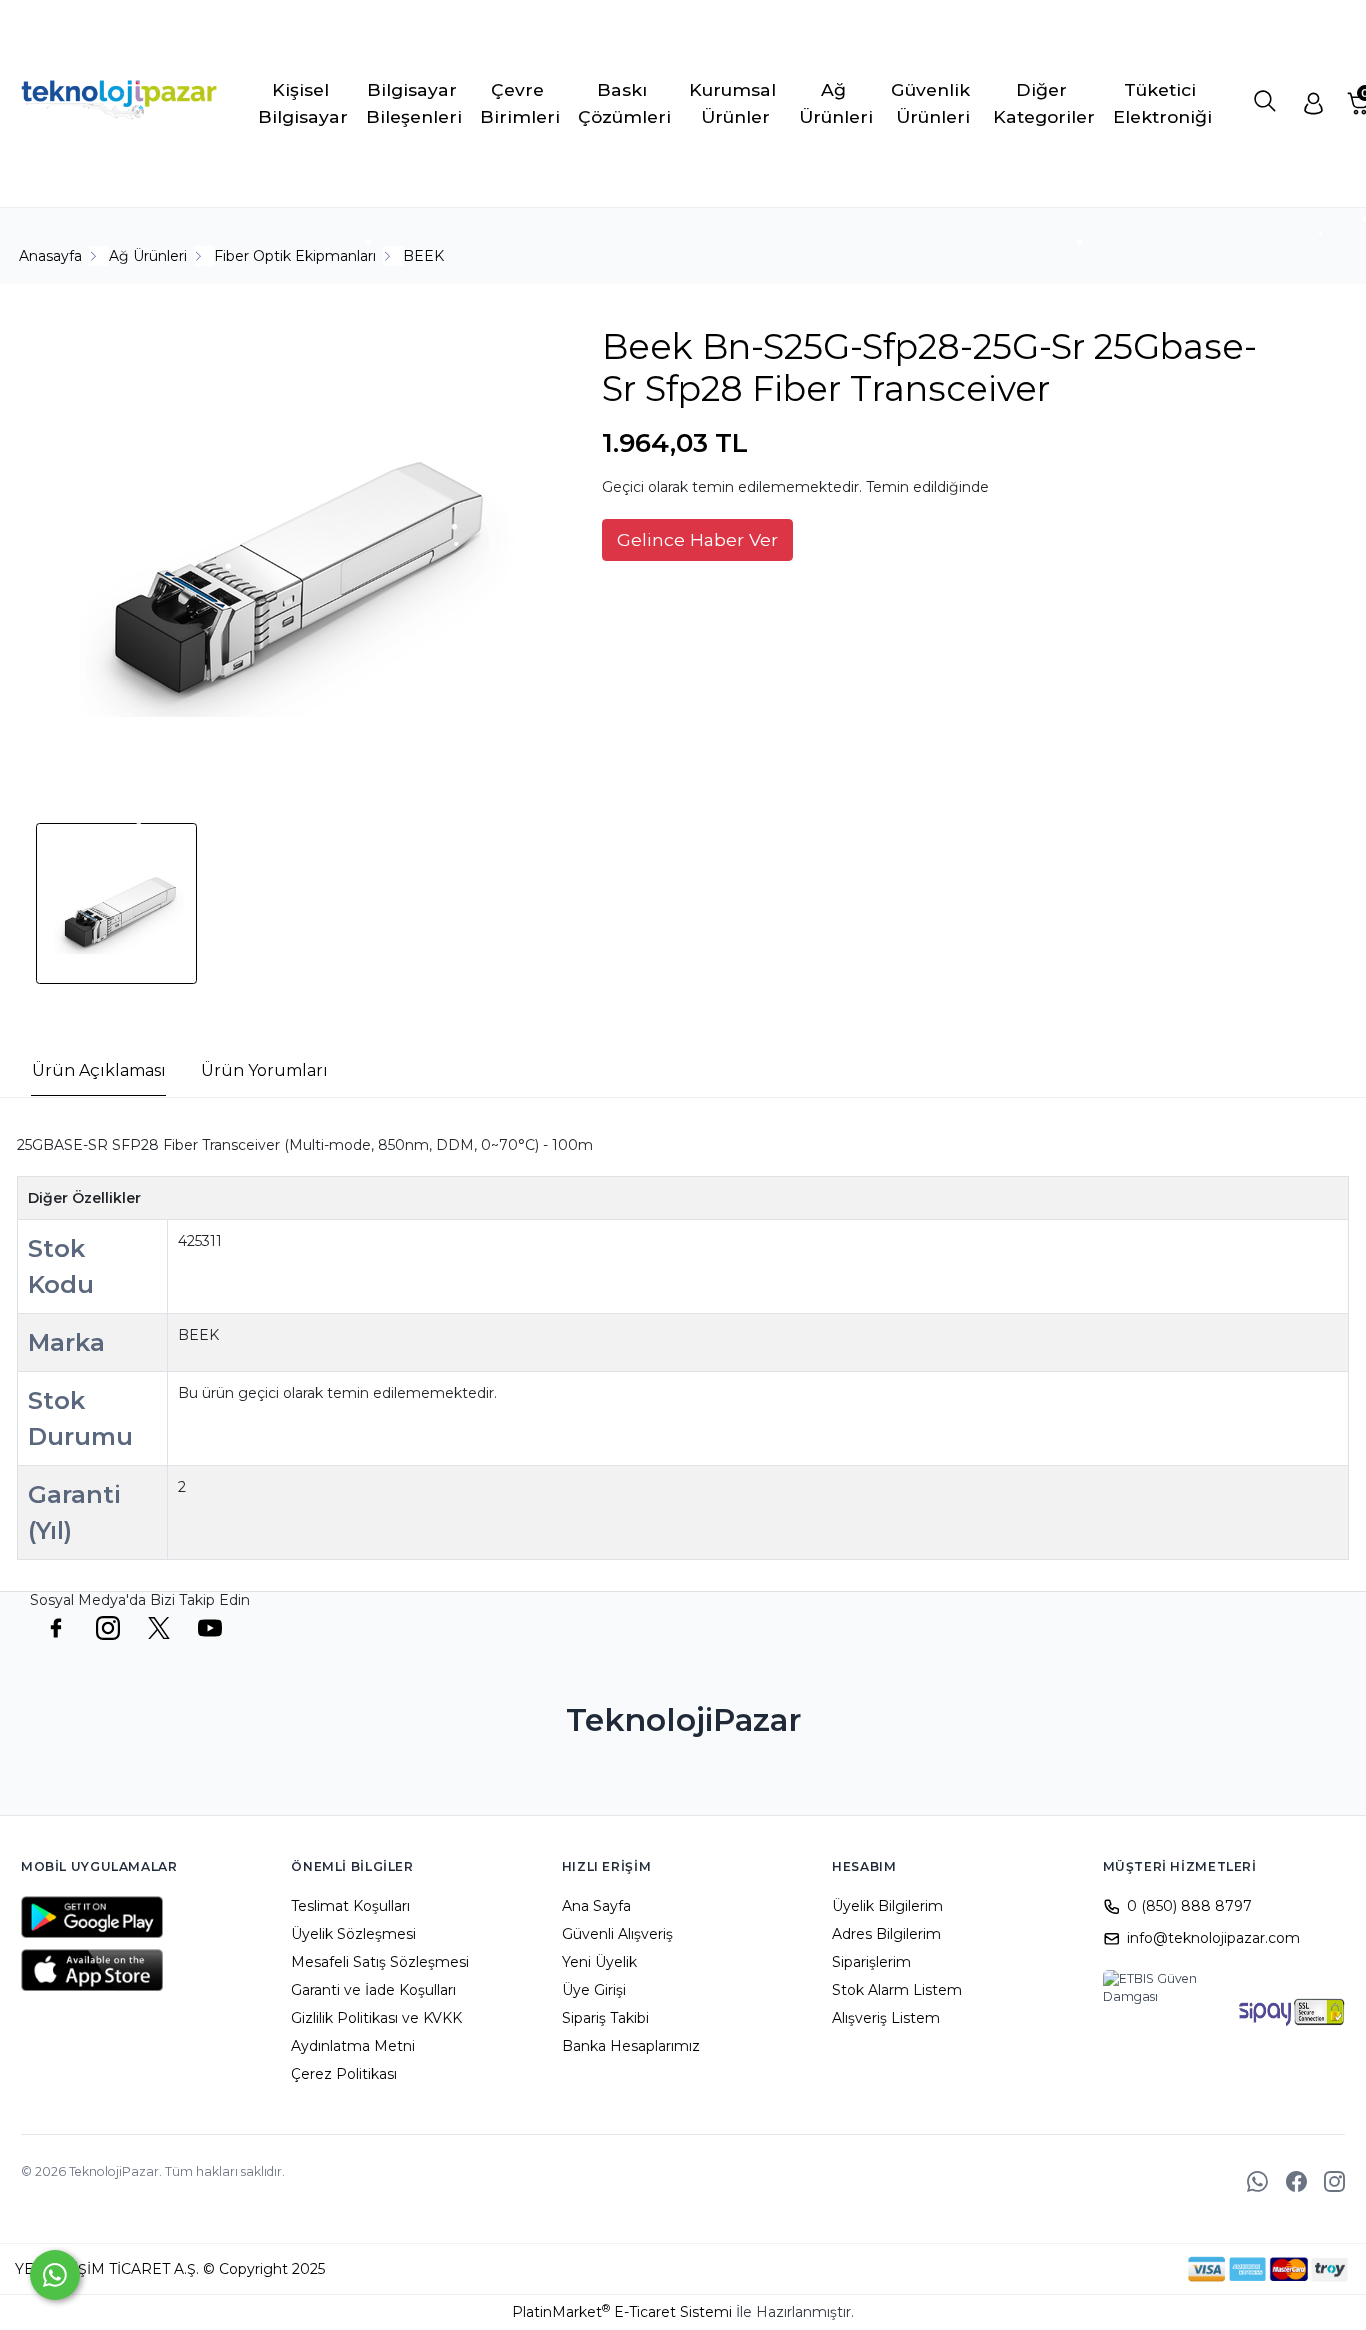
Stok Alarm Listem (897, 1990)
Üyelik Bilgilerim (887, 1906)
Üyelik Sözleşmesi (353, 1934)
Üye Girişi (594, 1990)
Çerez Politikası (344, 2074)
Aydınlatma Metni (353, 2046)
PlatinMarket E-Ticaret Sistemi (622, 2312)
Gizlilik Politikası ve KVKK (376, 2018)
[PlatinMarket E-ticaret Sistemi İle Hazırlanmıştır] (1119, 2269)
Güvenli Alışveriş (617, 1934)
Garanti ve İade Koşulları (373, 1990)
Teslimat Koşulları (350, 1906)
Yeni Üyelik (599, 1962)
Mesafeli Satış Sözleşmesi (380, 1962)
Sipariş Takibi (605, 2018)
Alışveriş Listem (886, 2018)
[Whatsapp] (55, 2275)
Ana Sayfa (596, 1906)
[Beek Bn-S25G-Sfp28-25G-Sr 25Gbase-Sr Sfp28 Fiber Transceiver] (286, 551)
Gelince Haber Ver (697, 539)
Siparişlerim (871, 1962)
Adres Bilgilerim (886, 1934)
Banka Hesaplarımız (631, 2046)
